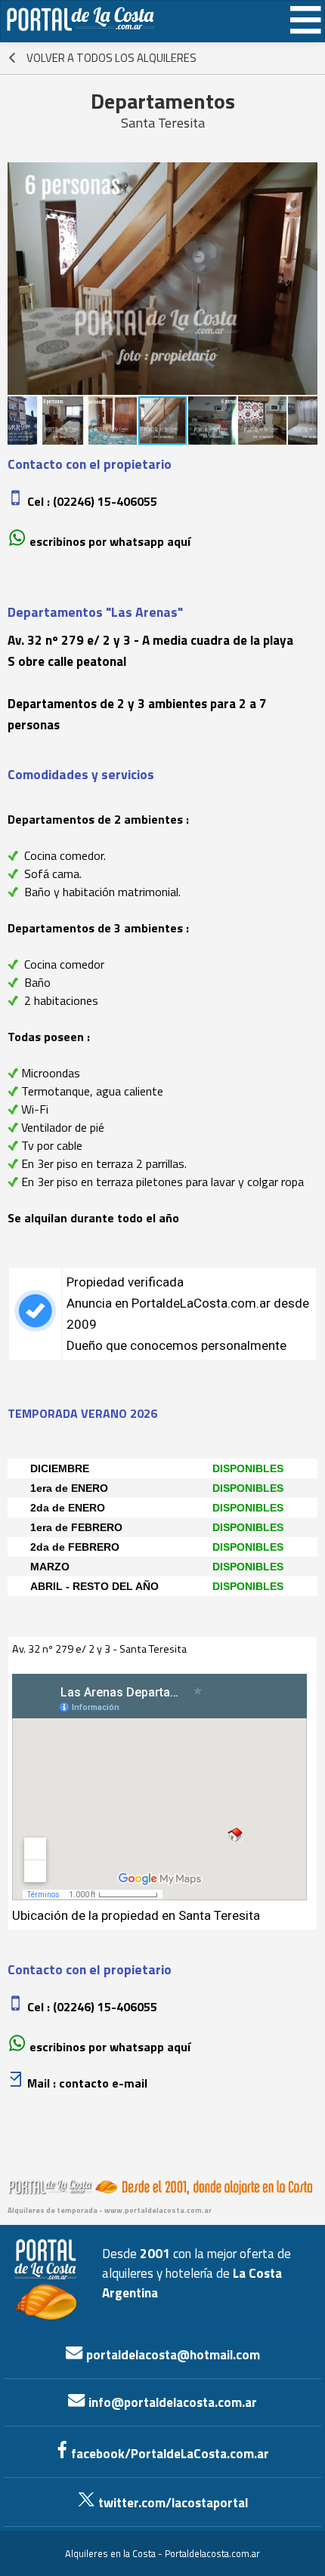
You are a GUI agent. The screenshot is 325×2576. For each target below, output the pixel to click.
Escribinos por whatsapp (97, 541)
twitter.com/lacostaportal (172, 2503)
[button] (21, 279)
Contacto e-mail (103, 2083)
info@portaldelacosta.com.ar (171, 2402)
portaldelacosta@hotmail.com (172, 2355)
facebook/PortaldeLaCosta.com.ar (169, 2454)
